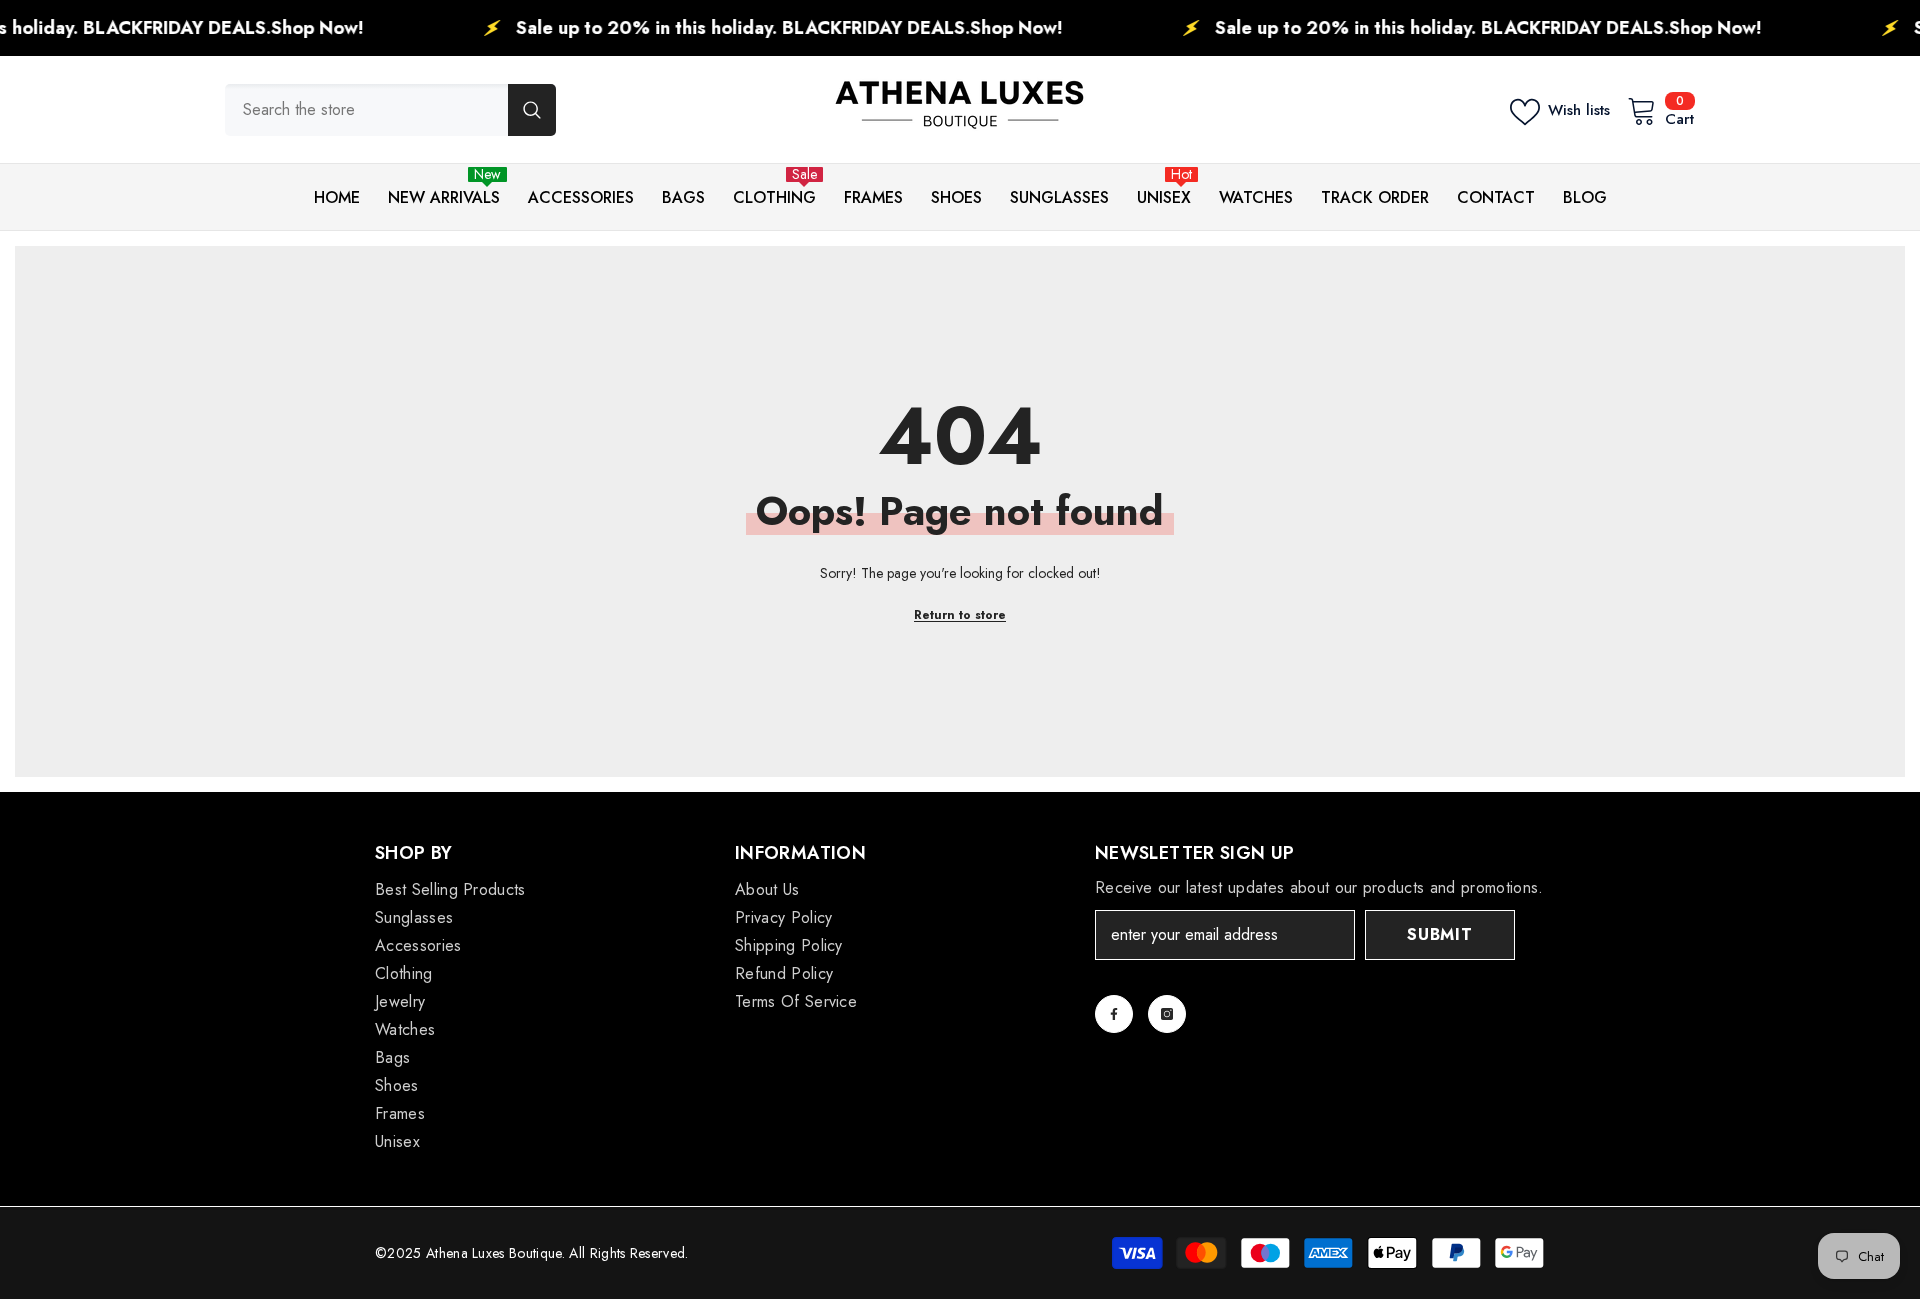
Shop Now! (261, 28)
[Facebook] (1114, 1014)
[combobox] (366, 110)
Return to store (960, 615)
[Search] (390, 110)
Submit (1440, 934)
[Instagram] (1167, 1014)
